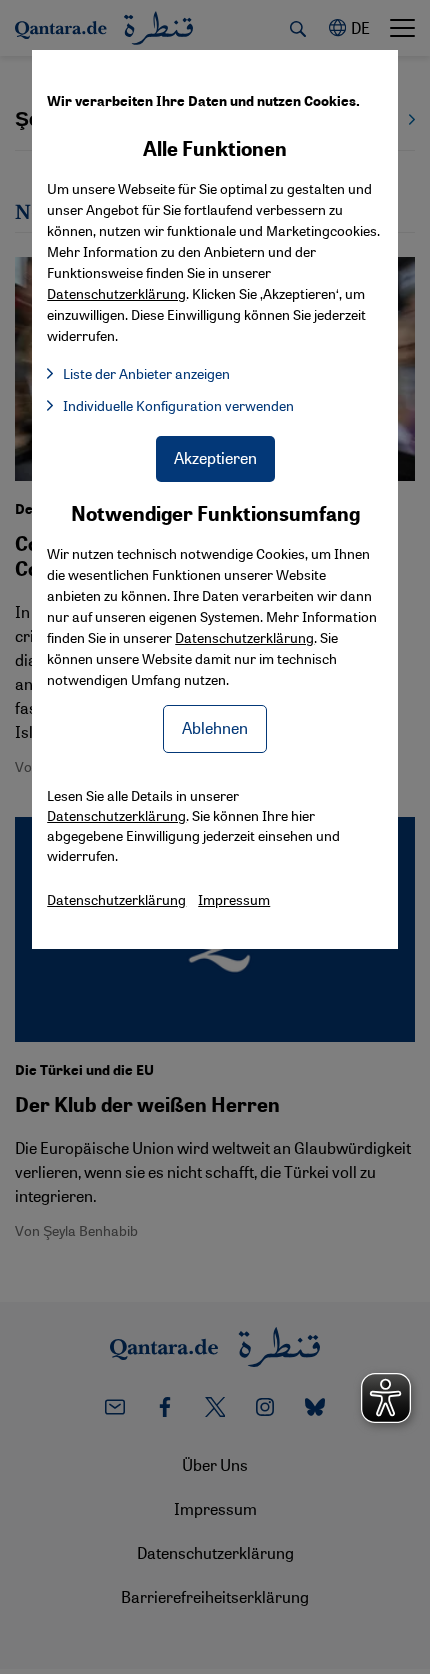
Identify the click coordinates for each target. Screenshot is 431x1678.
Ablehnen (215, 727)
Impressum (234, 899)
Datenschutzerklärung (244, 637)
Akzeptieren (215, 457)
